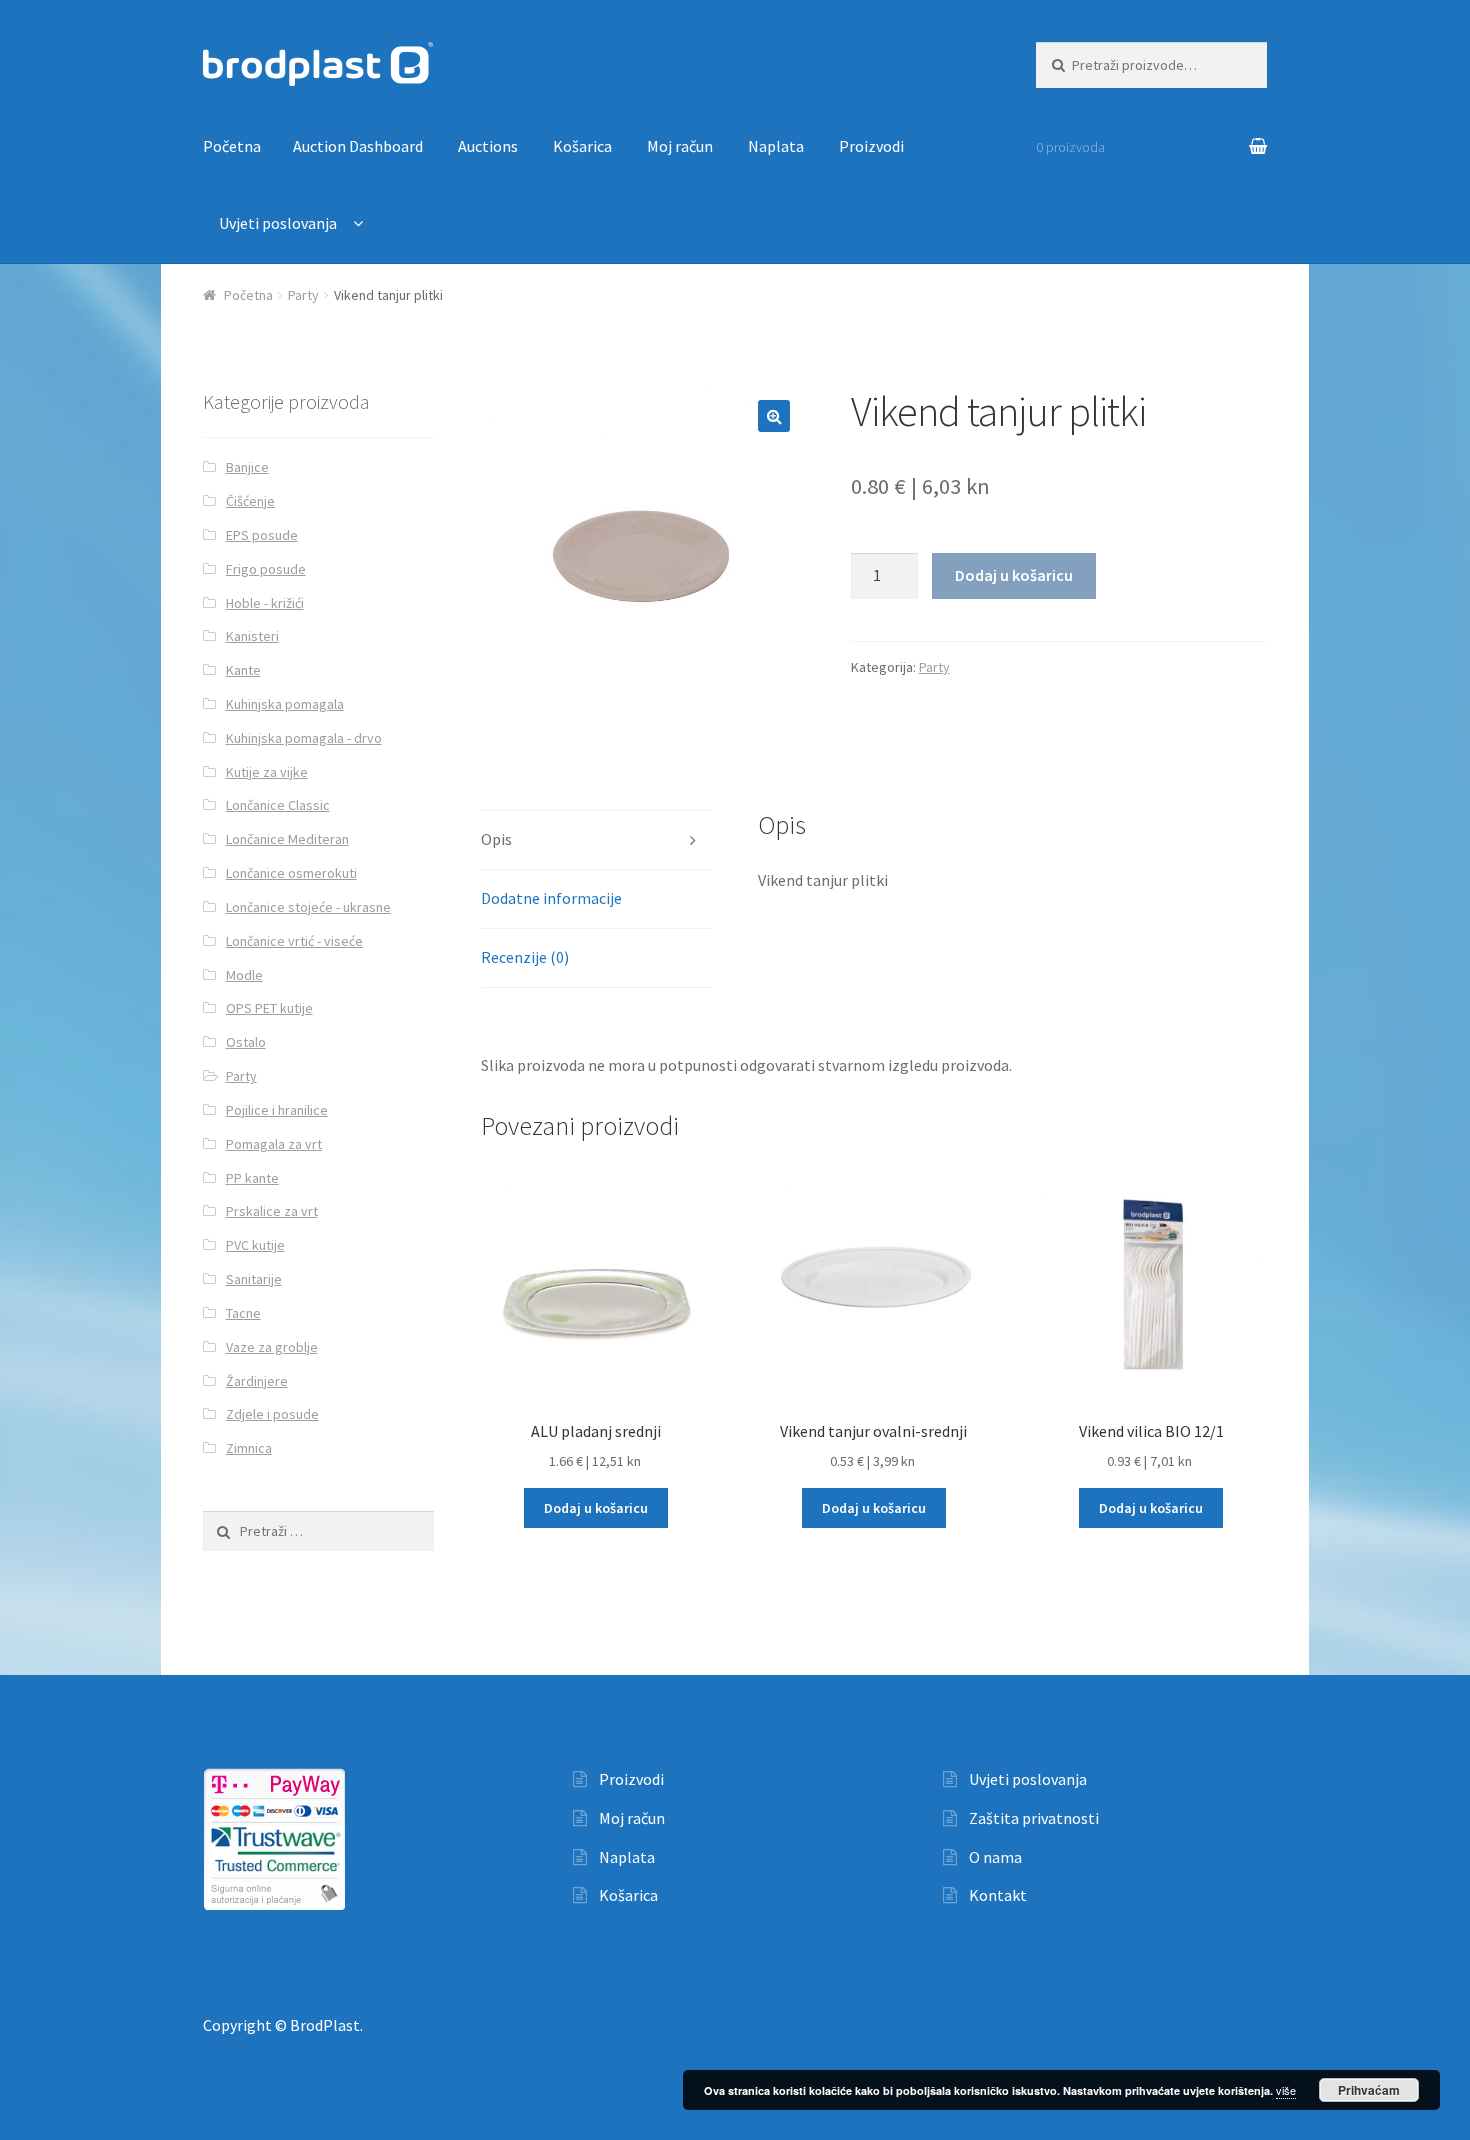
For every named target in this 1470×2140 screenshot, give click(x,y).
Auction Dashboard (358, 146)
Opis (496, 839)
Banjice (247, 467)
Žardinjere (257, 1381)
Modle (244, 975)
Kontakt (998, 1895)
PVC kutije (255, 1245)
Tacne (243, 1313)
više (1286, 2090)
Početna (232, 146)
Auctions (488, 146)
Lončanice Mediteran (287, 839)
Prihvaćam (1369, 2090)
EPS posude (262, 535)
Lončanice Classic (278, 805)
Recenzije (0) (525, 957)
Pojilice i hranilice (277, 1110)
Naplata (776, 146)
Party (303, 295)
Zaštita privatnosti (1034, 1818)
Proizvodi (871, 146)
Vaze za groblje (272, 1347)
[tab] (596, 840)
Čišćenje (250, 501)
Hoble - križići (265, 603)
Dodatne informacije (551, 898)
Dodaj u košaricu (1014, 575)
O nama (995, 1857)
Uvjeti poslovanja (278, 223)
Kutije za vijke (267, 772)
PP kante (252, 1178)
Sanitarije (254, 1279)
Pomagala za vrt (274, 1144)
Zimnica (249, 1448)
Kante (243, 670)
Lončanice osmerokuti (291, 873)
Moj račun (680, 146)
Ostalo (246, 1042)
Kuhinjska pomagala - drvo (304, 738)
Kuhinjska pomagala (285, 704)
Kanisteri (252, 636)
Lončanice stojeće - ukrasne (308, 907)
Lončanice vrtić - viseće (294, 941)
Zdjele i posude (272, 1414)
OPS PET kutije (269, 1008)
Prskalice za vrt (272, 1211)
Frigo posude (266, 569)
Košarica (582, 146)
